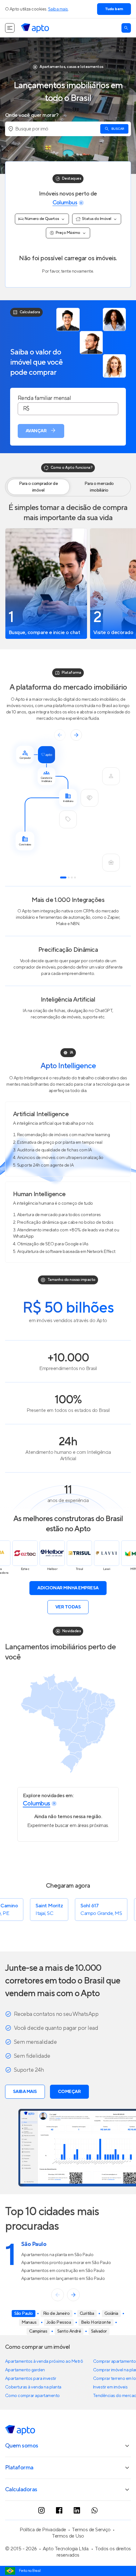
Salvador (99, 2331)
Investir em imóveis (110, 2387)
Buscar (118, 129)
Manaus (29, 2322)
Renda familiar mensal (44, 398)
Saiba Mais (25, 2092)
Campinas (38, 2331)
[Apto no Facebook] (59, 2510)
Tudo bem (114, 9)
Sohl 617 (51, 1906)
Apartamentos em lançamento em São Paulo (63, 2279)
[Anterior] (58, 2295)
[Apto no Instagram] (41, 2510)
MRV (108, 1569)
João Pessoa (59, 2322)
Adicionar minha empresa (68, 1588)
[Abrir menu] (10, 28)
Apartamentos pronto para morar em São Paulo (66, 2263)
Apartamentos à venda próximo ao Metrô (44, 2361)
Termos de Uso (68, 2536)
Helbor (27, 1569)
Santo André (69, 2331)
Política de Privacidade (43, 2530)
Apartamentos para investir (31, 2379)
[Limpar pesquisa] (81, 203)
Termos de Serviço (91, 2530)
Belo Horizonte (96, 2322)
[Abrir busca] (126, 28)
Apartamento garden (25, 2370)
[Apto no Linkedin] (77, 2510)
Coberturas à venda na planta (33, 2387)
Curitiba (87, 2314)
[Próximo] (73, 2295)
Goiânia (111, 2314)
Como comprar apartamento (32, 2396)
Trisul (54, 1569)
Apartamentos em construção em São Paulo (63, 2271)
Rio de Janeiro (56, 2314)
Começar (69, 2092)
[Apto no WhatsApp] (95, 2510)
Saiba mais (58, 9)
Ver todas (68, 1607)
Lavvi (81, 1569)
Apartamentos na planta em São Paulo (57, 2255)
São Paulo (24, 2314)
